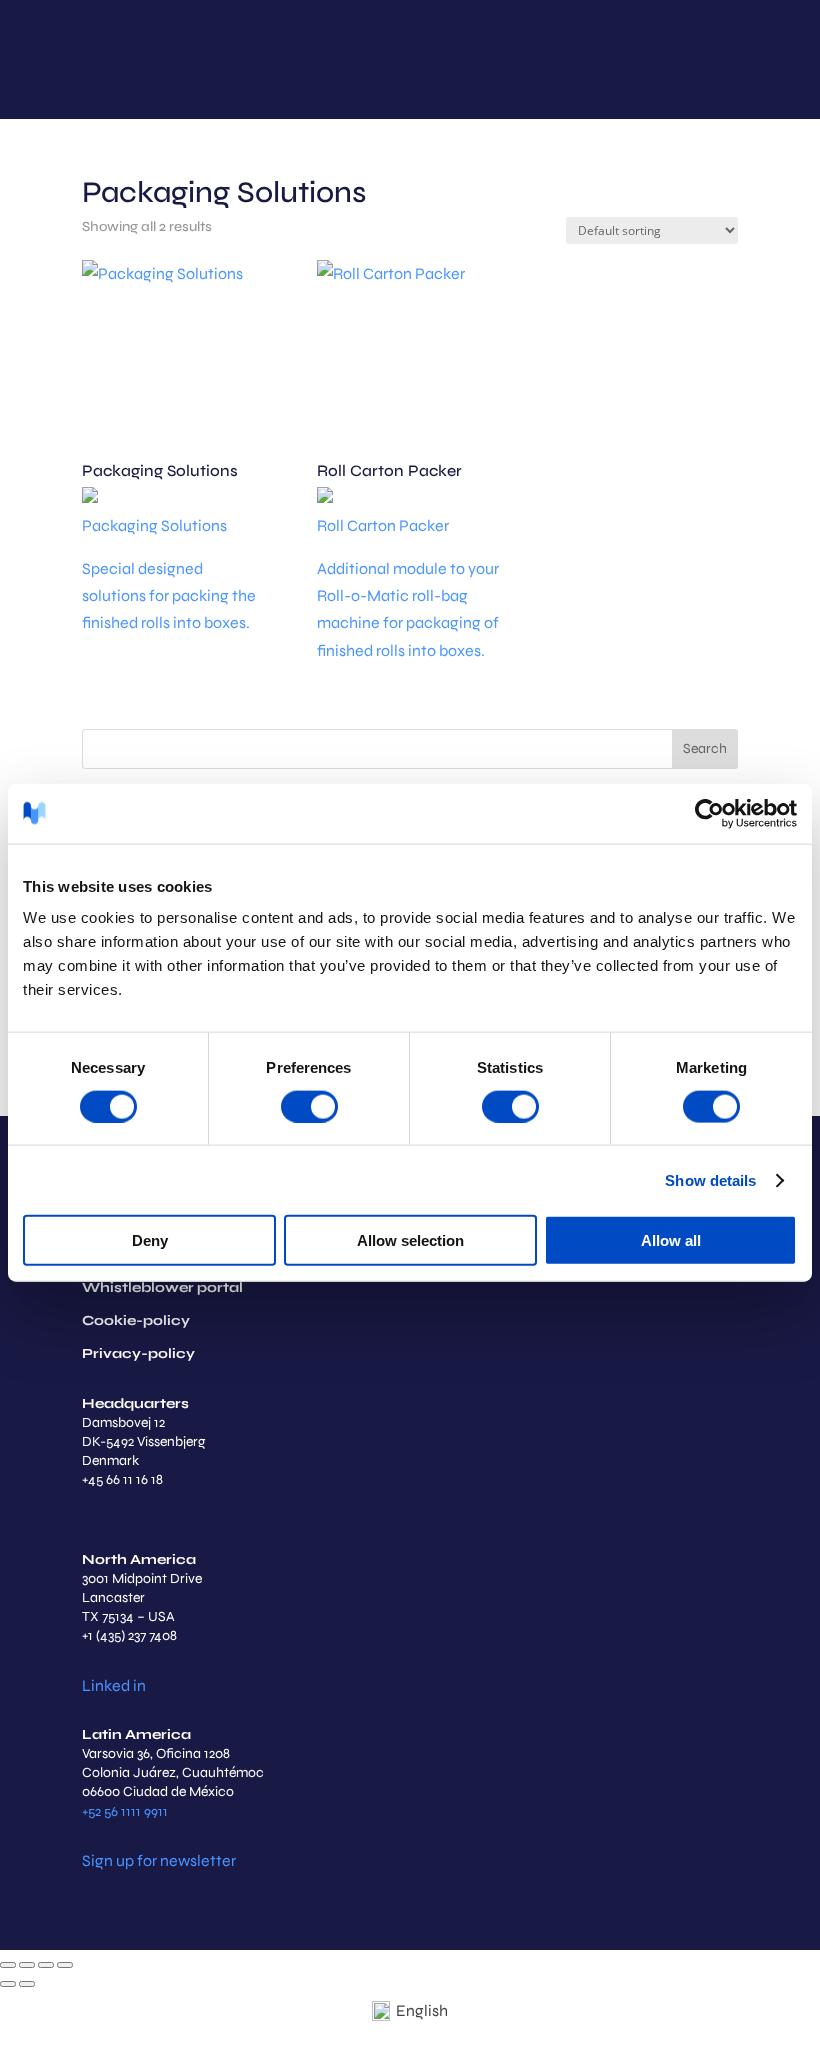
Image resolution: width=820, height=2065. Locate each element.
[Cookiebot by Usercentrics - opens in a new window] (709, 813)
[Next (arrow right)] (27, 1984)
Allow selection (410, 1240)
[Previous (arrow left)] (8, 1984)
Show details (710, 1179)
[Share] (46, 1965)
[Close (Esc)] (65, 1965)
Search (705, 748)
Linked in (114, 1685)
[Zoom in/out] (8, 1965)
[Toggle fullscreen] (27, 1965)
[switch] (309, 1106)
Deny (150, 1240)
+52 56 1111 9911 (125, 1811)
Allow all (671, 1240)
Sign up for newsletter (159, 1860)
